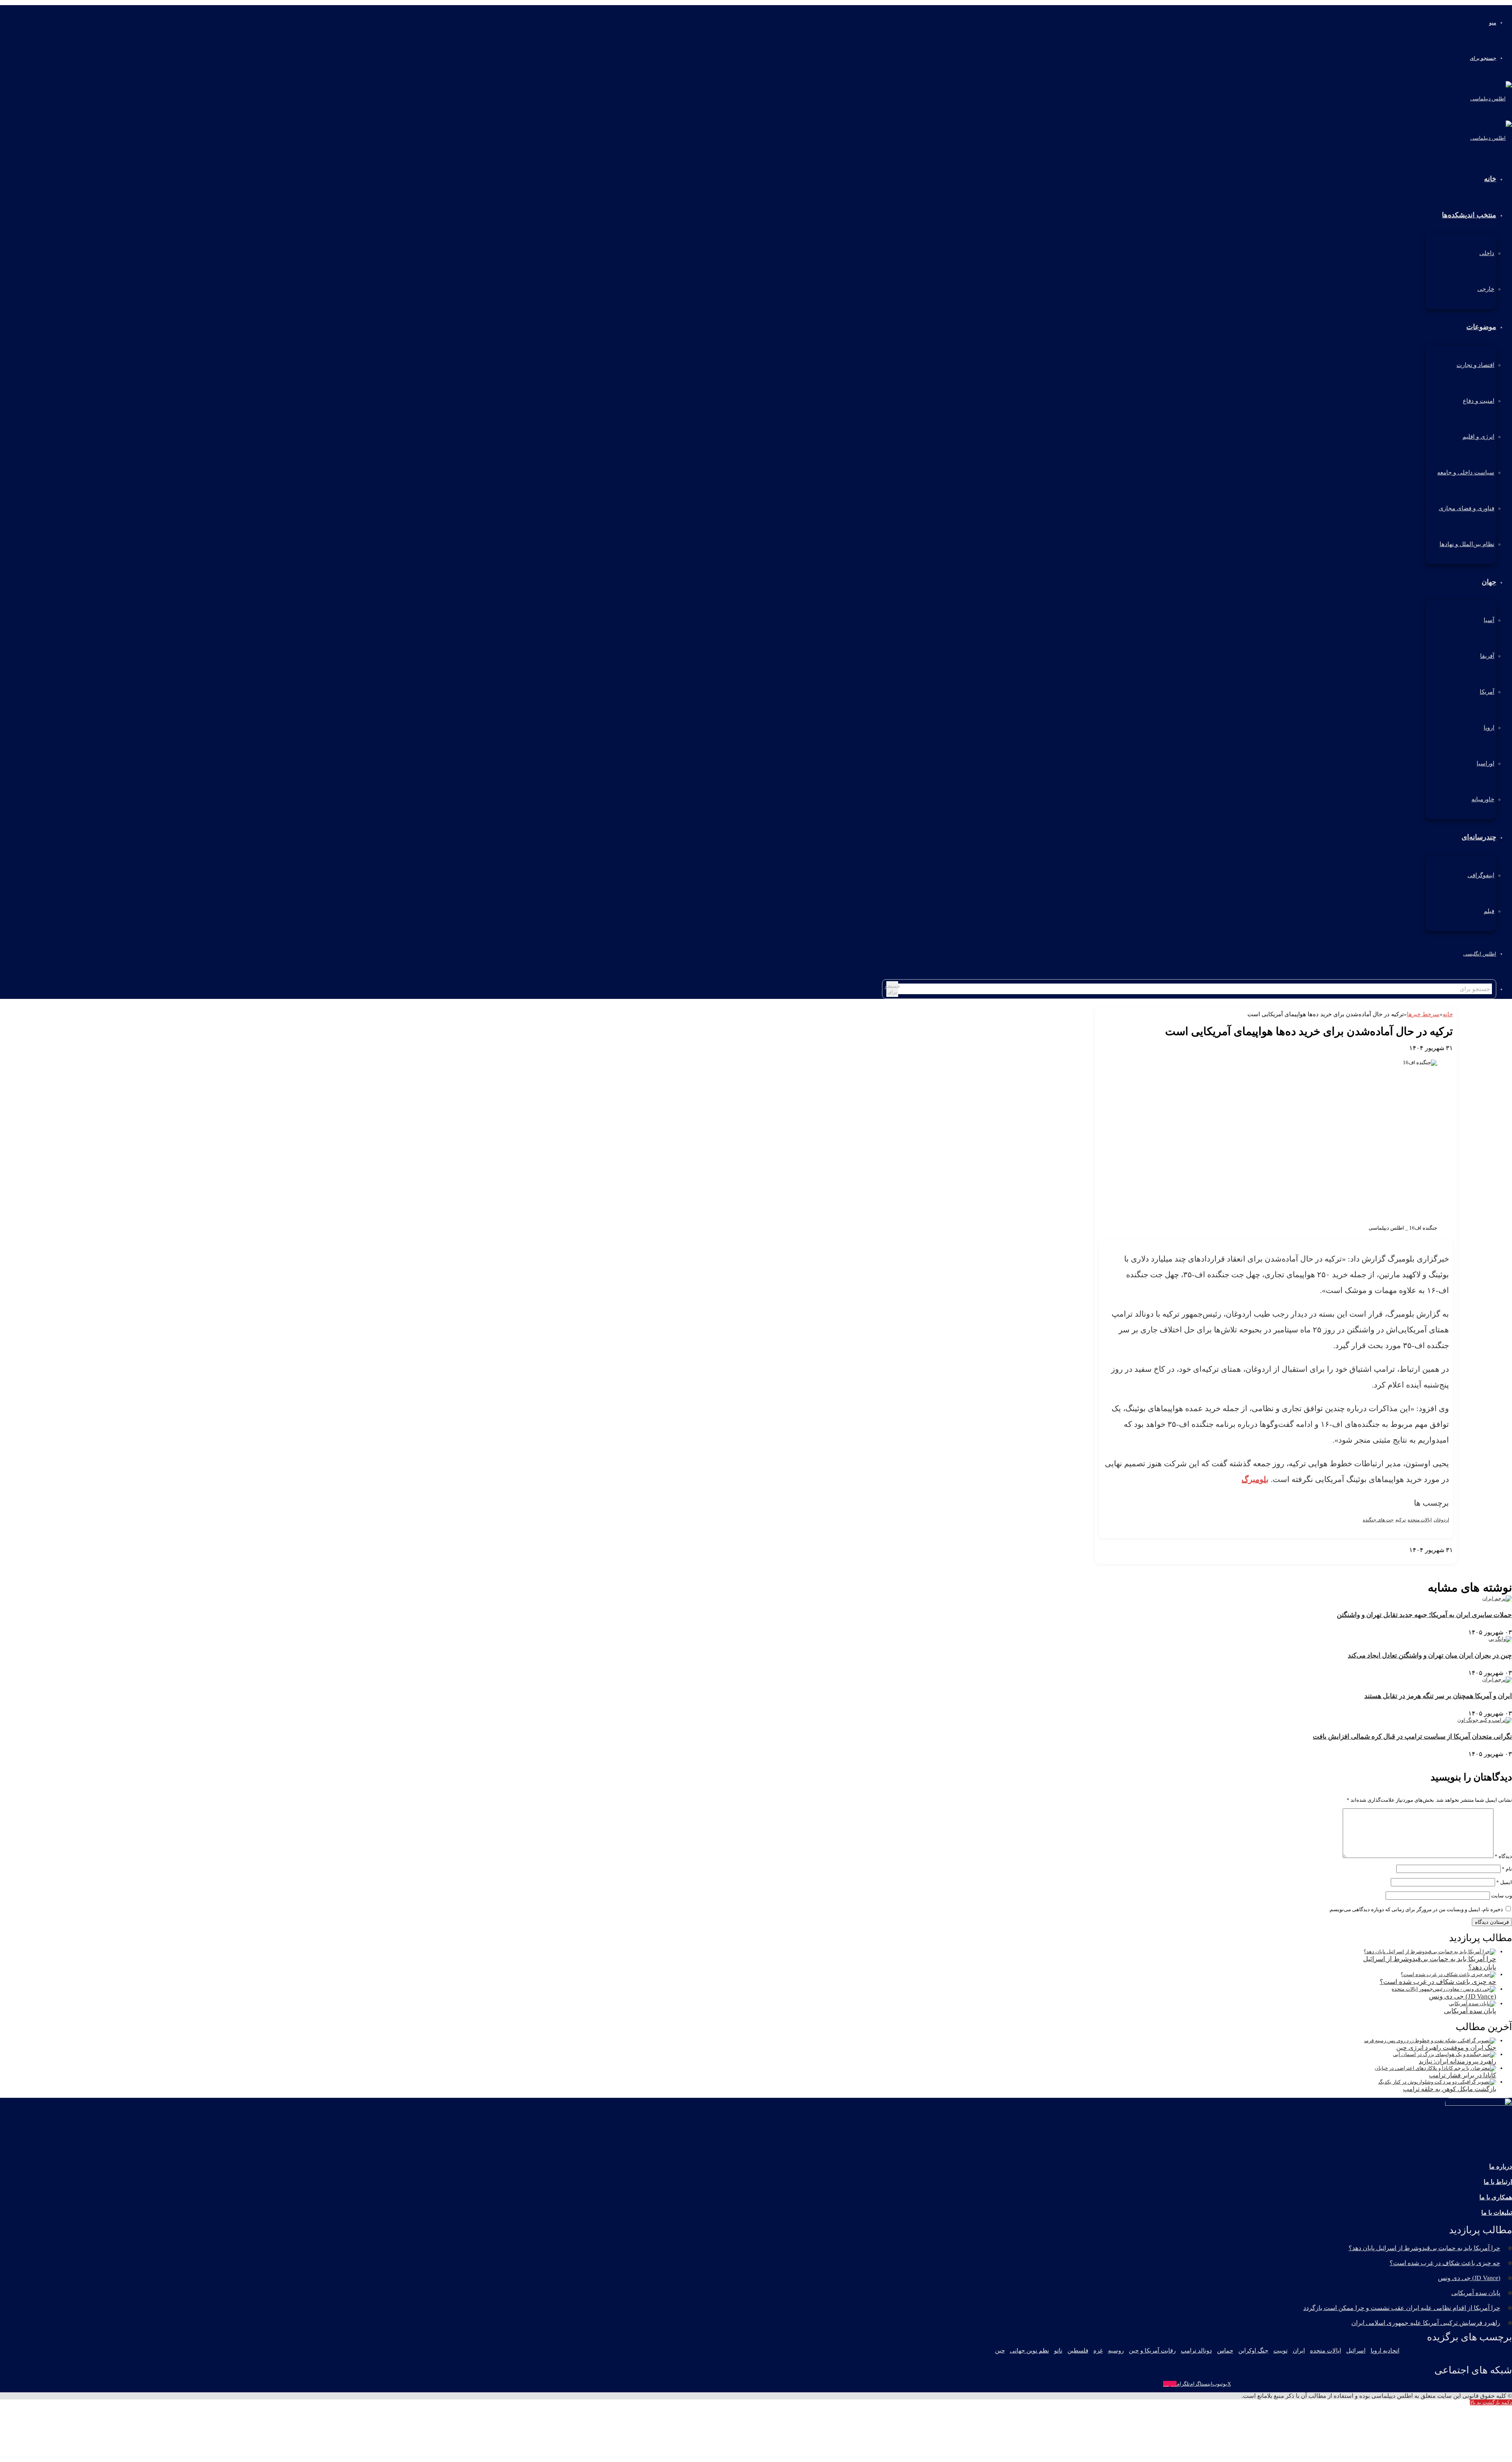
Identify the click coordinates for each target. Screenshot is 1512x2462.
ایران (1299, 2351)
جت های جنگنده (1378, 1520)
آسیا (1489, 620)
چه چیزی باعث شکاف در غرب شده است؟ (1438, 1982)
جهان (1489, 582)
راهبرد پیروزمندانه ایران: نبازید (1457, 2061)
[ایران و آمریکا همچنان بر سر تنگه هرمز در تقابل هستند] (1497, 1679)
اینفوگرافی (1481, 875)
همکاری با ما (1496, 2197)
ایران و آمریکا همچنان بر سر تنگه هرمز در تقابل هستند (1438, 1696)
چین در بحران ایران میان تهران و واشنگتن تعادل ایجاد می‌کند (1430, 1655)
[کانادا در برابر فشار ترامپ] (1435, 2068)
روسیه (1116, 2351)
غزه (1098, 2351)
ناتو (1058, 2351)
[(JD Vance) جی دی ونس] (1444, 1989)
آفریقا (1487, 656)
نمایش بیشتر (1439, 1557)
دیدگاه (1503, 1856)
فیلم (1489, 911)
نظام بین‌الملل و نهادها (1467, 544)
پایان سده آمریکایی (1470, 2011)
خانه (1448, 1014)
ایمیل (1504, 1882)
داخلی (1487, 253)
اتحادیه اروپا (1385, 2351)
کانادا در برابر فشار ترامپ (1463, 2075)
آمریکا (1487, 692)
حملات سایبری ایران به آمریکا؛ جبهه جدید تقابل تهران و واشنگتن (1424, 1615)
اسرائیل (1356, 2351)
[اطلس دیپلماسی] (1491, 99)
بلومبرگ (1255, 1479)
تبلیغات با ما (1497, 2213)
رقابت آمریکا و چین (1152, 2351)
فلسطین (1078, 2351)
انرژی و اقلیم (1478, 437)
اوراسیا (1485, 763)
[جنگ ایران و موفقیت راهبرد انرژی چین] (1430, 2041)
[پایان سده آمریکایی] (1472, 2004)
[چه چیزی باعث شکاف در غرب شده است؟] (1448, 1974)
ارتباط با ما (1498, 2182)
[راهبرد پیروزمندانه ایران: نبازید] (1444, 2054)
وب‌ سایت (1502, 1896)
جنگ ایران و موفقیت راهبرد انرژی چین (1446, 2048)
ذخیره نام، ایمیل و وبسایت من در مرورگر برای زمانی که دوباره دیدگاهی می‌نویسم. (1416, 1909)
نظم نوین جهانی (1029, 2351)
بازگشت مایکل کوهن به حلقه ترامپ (1450, 2089)
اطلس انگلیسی (1480, 954)
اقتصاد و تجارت (1475, 365)
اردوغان (1441, 1520)
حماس (1225, 2351)
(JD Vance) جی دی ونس (1463, 1996)
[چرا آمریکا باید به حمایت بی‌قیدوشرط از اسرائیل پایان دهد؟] (1430, 1952)
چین (1000, 2351)
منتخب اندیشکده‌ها (1469, 215)
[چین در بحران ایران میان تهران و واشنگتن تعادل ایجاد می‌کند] (1500, 1639)
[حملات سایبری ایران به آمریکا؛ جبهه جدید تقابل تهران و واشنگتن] (1497, 1598)
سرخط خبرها (1423, 1014)
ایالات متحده (1420, 1520)
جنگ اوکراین (1253, 2351)
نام (1507, 1869)
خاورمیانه (1483, 799)
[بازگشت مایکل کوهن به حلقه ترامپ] (1437, 2082)
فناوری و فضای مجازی (1467, 508)
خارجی (1486, 289)
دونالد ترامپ (1196, 2351)
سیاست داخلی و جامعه (1466, 472)
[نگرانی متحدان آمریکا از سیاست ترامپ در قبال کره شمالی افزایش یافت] (1485, 1720)
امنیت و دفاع (1479, 401)
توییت (1280, 2351)
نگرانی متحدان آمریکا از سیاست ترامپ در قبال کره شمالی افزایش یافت (1412, 1737)
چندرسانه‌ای (1479, 837)
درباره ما (1501, 2167)
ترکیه (1401, 1520)
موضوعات (1481, 327)
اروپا (1489, 728)
